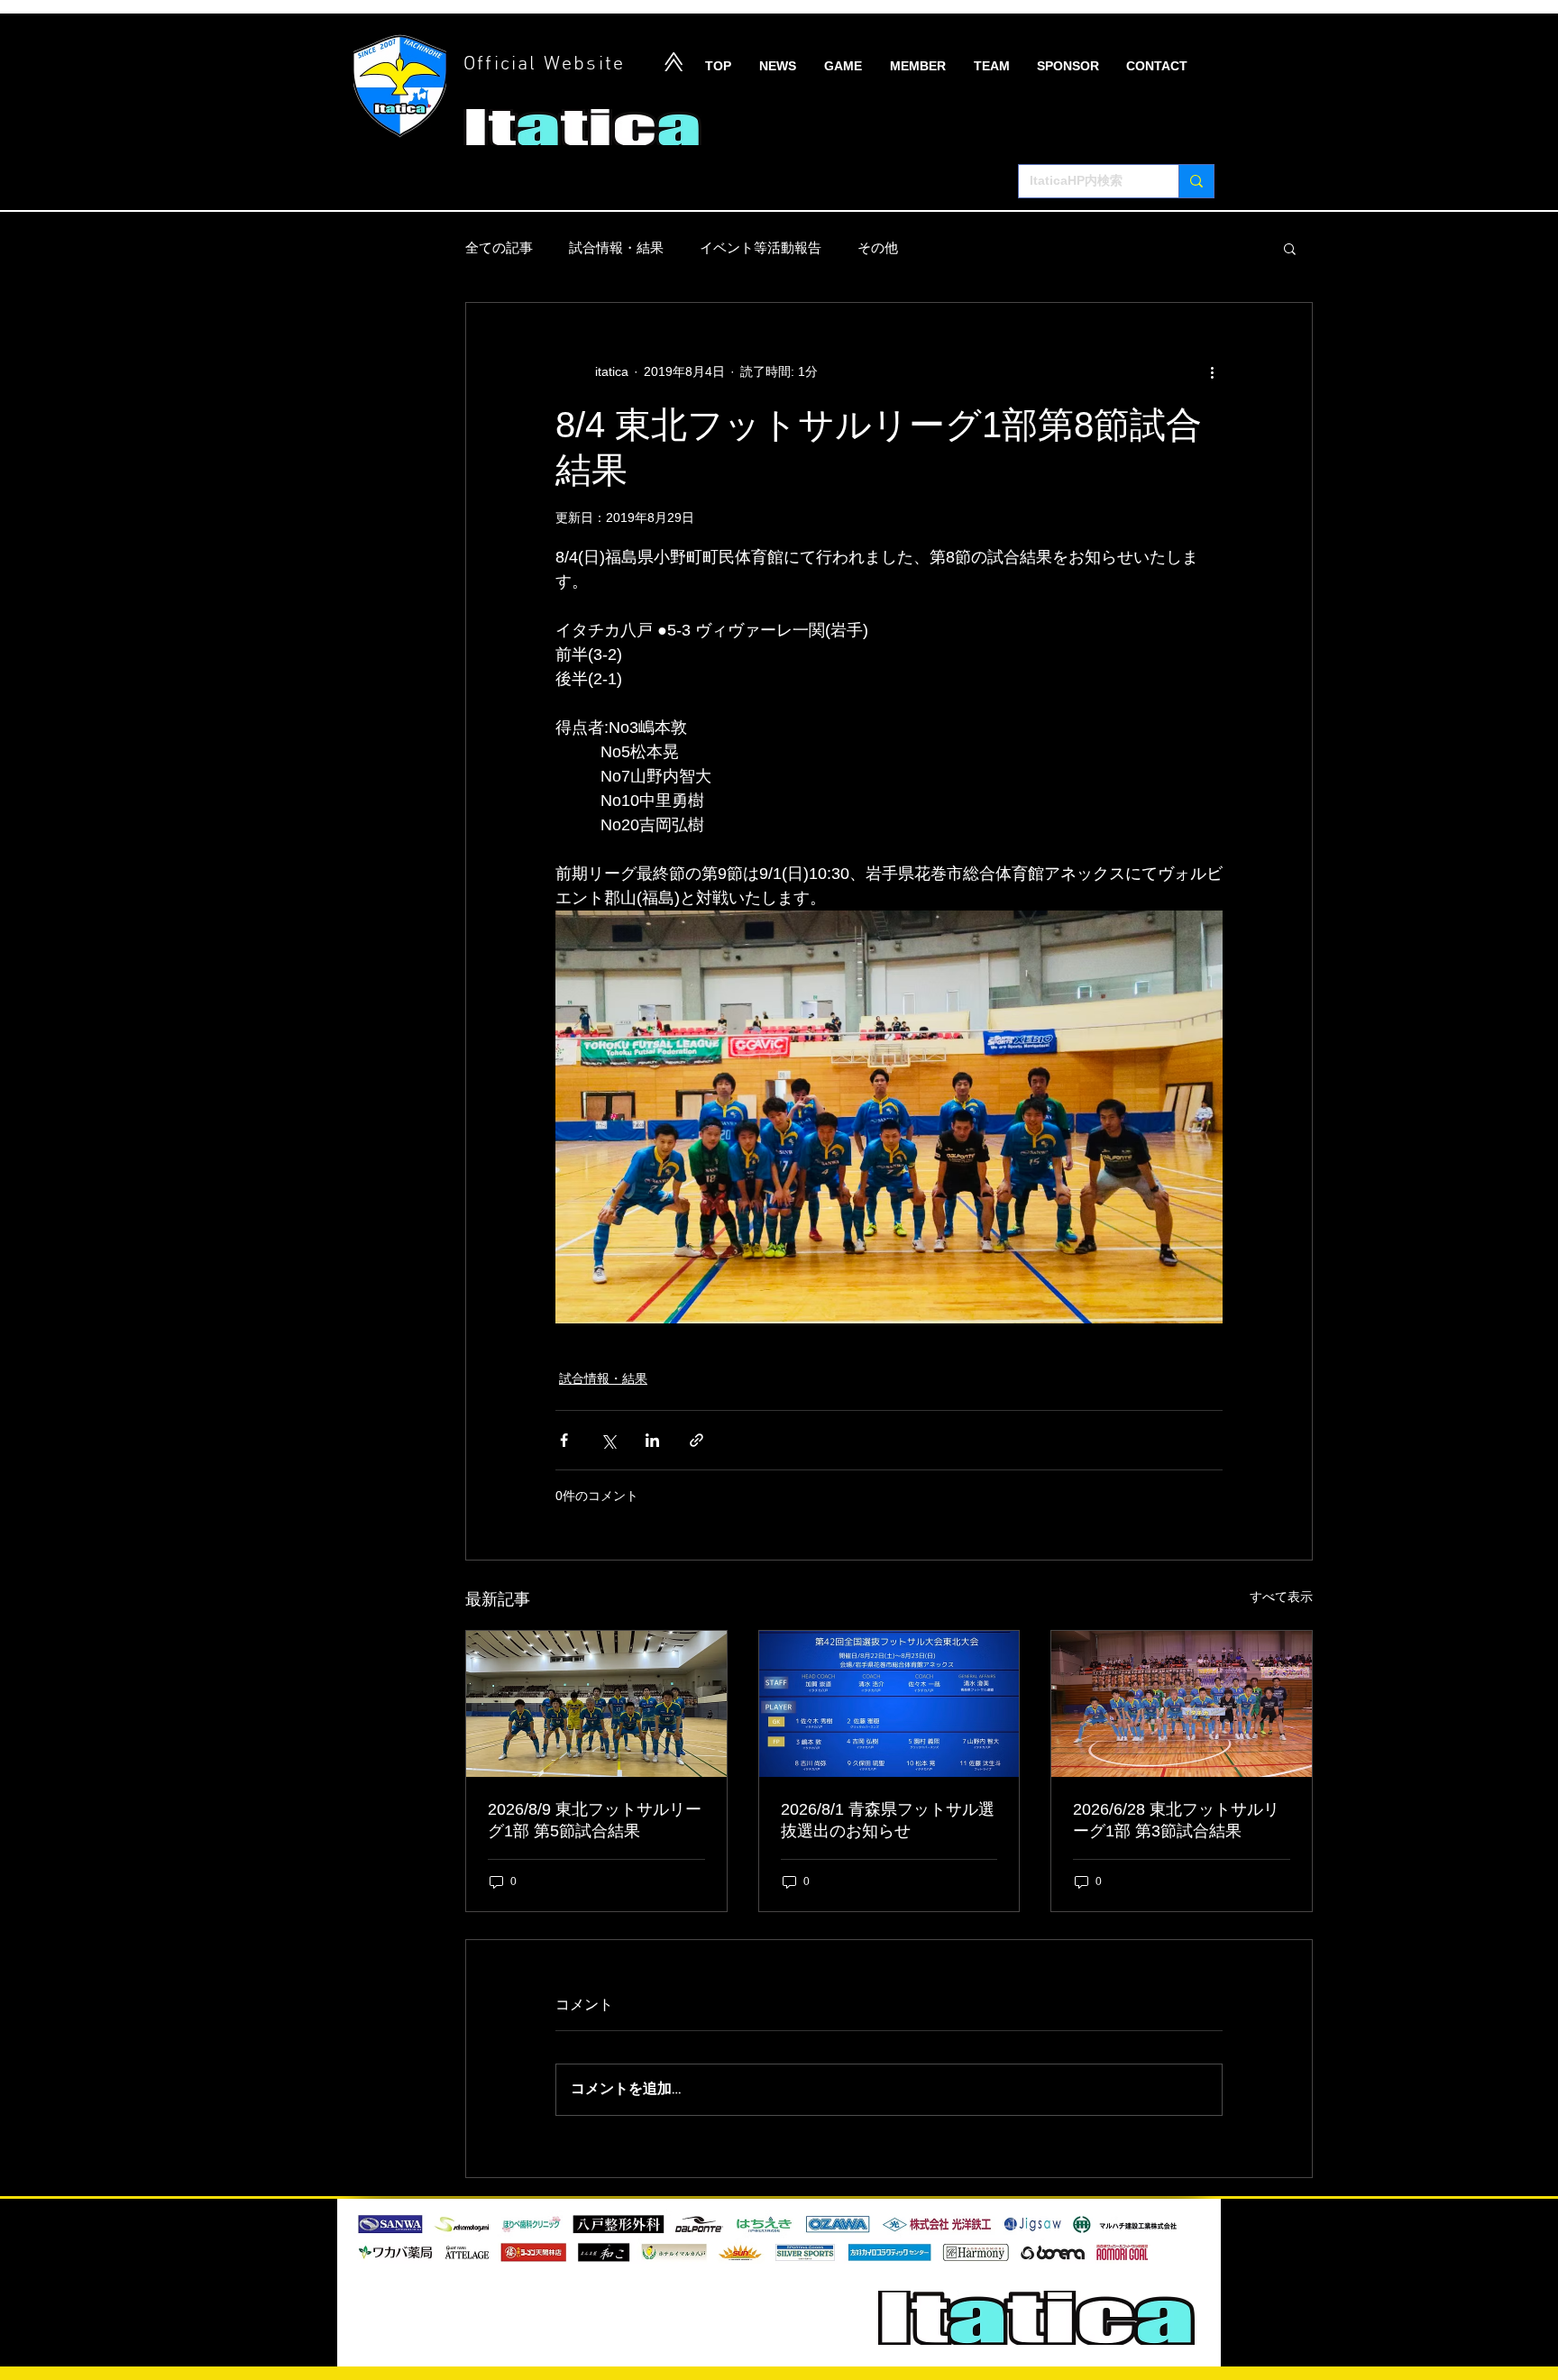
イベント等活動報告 (761, 247)
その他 (878, 247)
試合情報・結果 (616, 247)
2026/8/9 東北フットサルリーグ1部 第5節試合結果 (595, 1820)
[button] (1290, 248)
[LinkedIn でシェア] (652, 1440)
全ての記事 (499, 247)
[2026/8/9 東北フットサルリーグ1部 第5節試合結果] (596, 1704)
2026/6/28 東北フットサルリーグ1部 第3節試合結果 (1176, 1820)
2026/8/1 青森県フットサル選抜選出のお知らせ (888, 1820)
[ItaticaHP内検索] (1196, 181)
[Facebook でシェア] (564, 1440)
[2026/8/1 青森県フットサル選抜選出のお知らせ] (889, 1704)
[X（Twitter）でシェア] (608, 1440)
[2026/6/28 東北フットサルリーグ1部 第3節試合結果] (1182, 1704)
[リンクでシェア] (697, 1440)
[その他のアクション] (1212, 371)
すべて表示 (1281, 1597)
